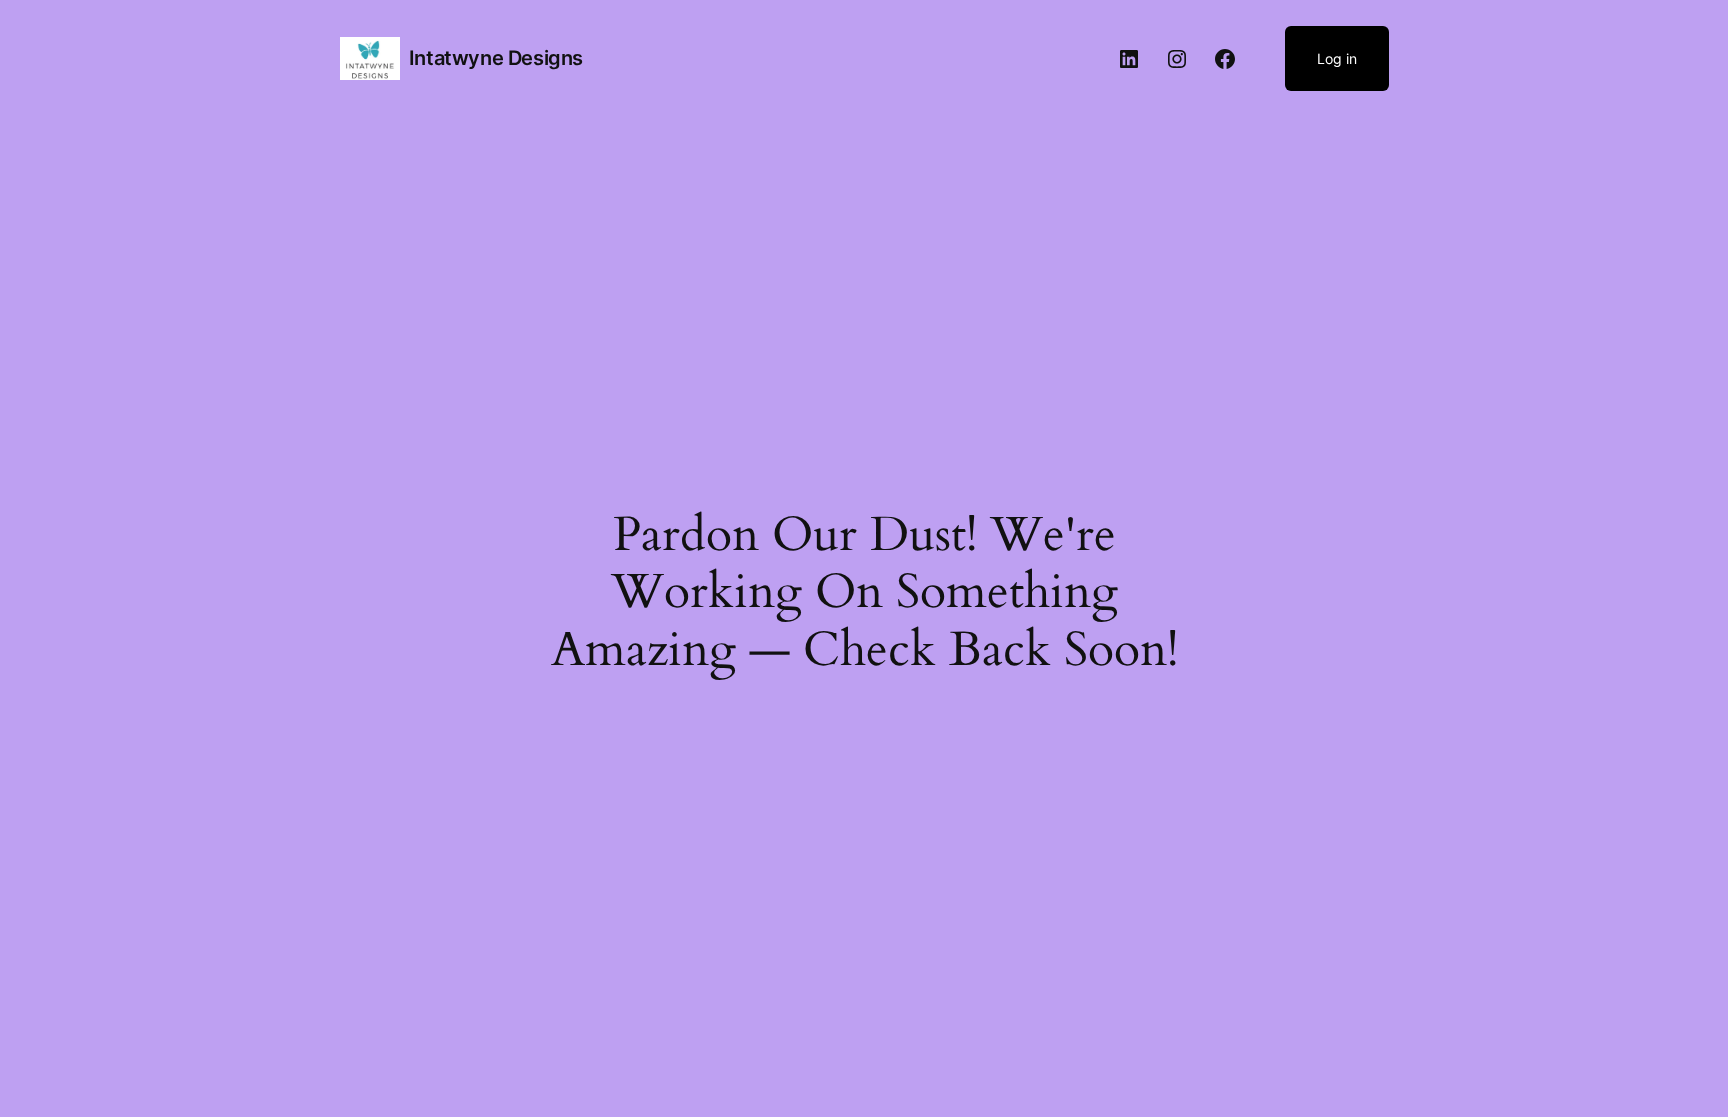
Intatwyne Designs (496, 58)
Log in (1337, 58)
